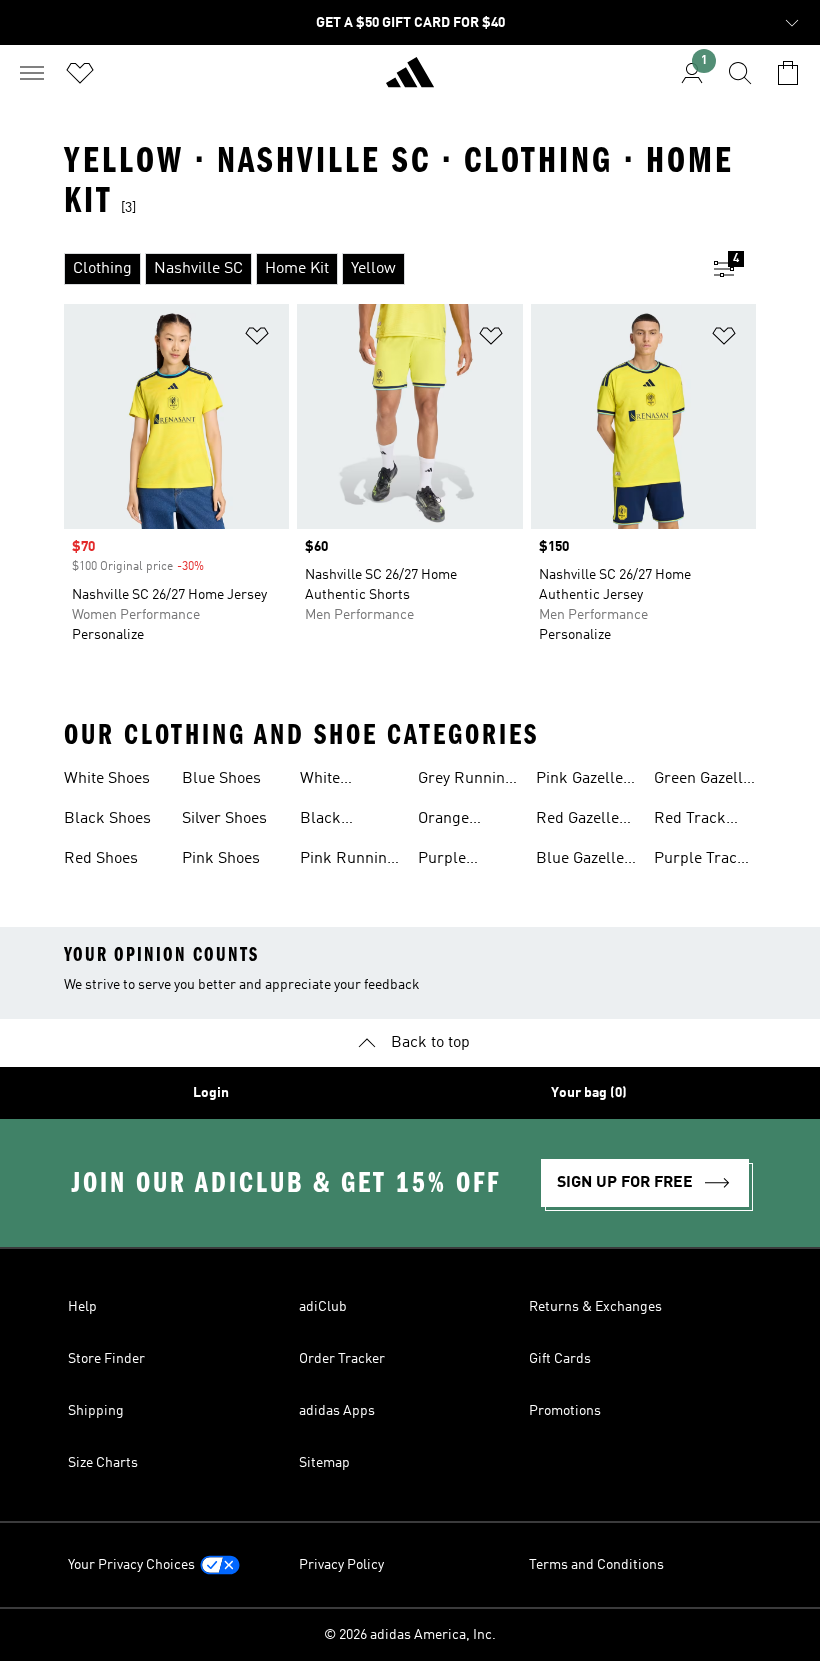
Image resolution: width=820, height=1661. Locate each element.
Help (82, 1307)
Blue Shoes (221, 779)
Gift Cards (560, 1359)
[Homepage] (410, 81)
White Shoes (107, 779)
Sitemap (324, 1463)
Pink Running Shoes (348, 861)
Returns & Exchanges (595, 1307)
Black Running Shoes (330, 821)
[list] (378, 269)
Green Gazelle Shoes (702, 781)
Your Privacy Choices (131, 1565)
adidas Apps (337, 1411)
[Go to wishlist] (80, 73)
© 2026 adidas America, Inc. (410, 1635)
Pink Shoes (221, 859)
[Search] (740, 73)
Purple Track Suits (700, 861)
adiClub (323, 1307)
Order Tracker (342, 1359)
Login (211, 1093)
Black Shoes (107, 819)
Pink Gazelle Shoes (579, 781)
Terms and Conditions (596, 1565)
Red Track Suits (690, 821)
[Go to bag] (788, 73)
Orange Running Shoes (448, 821)
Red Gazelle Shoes (577, 821)
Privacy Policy (341, 1565)
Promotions (565, 1411)
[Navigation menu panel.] (32, 73)
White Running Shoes (330, 781)
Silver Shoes (224, 819)
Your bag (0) (589, 1093)
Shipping (96, 1411)
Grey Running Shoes (466, 781)
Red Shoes (101, 859)
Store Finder (106, 1359)
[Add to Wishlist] (257, 339)
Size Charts (103, 1463)
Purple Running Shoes (448, 861)
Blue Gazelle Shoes (580, 861)
